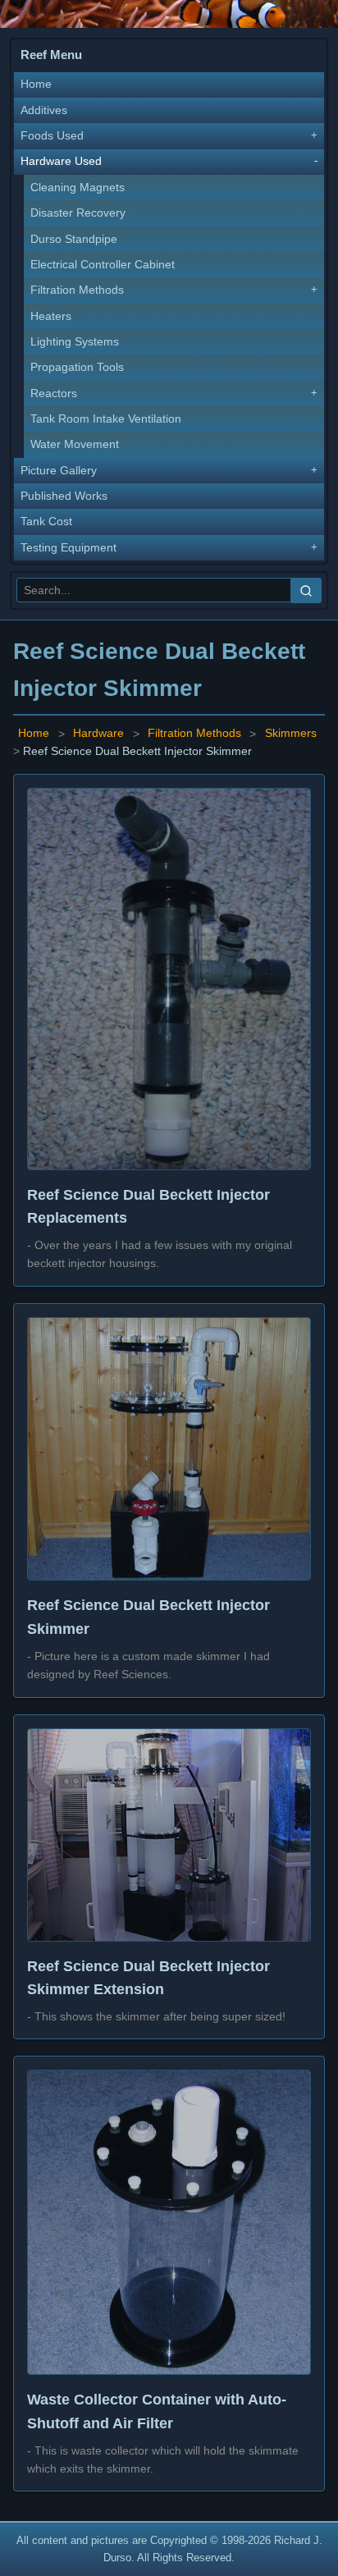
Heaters (51, 316)
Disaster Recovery (78, 213)
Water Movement (75, 444)
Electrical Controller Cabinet (103, 265)
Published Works (64, 496)
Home (36, 84)
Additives (44, 110)
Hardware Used (61, 161)
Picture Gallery (59, 471)
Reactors (54, 393)
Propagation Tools (77, 367)
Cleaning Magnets (78, 188)
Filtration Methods (77, 290)
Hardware (98, 734)
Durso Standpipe (74, 239)
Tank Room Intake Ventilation (106, 419)
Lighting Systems (75, 342)
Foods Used (52, 136)
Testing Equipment (69, 548)
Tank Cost (46, 522)
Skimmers (291, 734)
